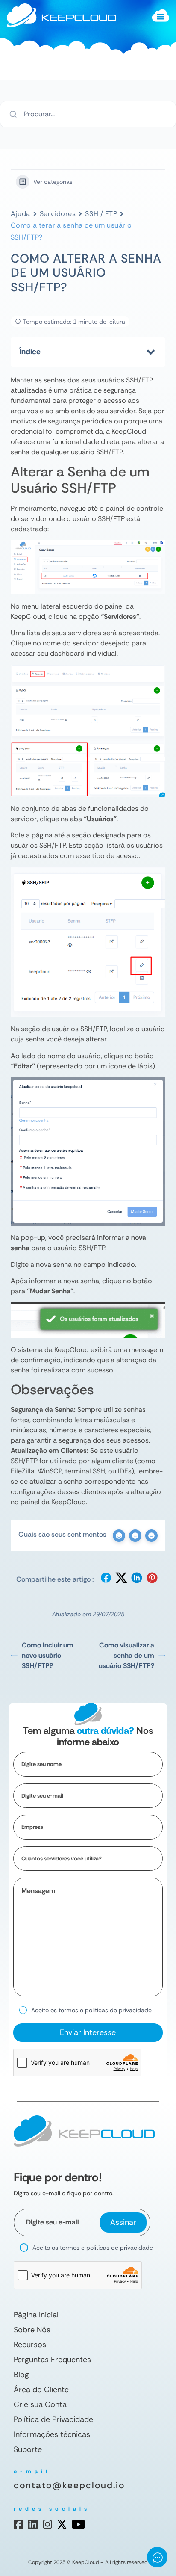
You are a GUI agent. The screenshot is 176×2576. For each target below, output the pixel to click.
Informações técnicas (52, 2434)
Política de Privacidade (53, 2419)
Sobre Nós (32, 2330)
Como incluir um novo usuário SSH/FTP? (48, 1655)
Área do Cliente (41, 2390)
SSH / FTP (101, 214)
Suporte (28, 2449)
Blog (21, 2375)
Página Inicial (36, 2315)
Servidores (58, 214)
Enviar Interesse (88, 2032)
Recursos (30, 2345)
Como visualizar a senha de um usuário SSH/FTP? (126, 1655)
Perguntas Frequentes (52, 2360)
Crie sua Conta (40, 2404)
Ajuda (21, 214)
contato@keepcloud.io (69, 2485)
